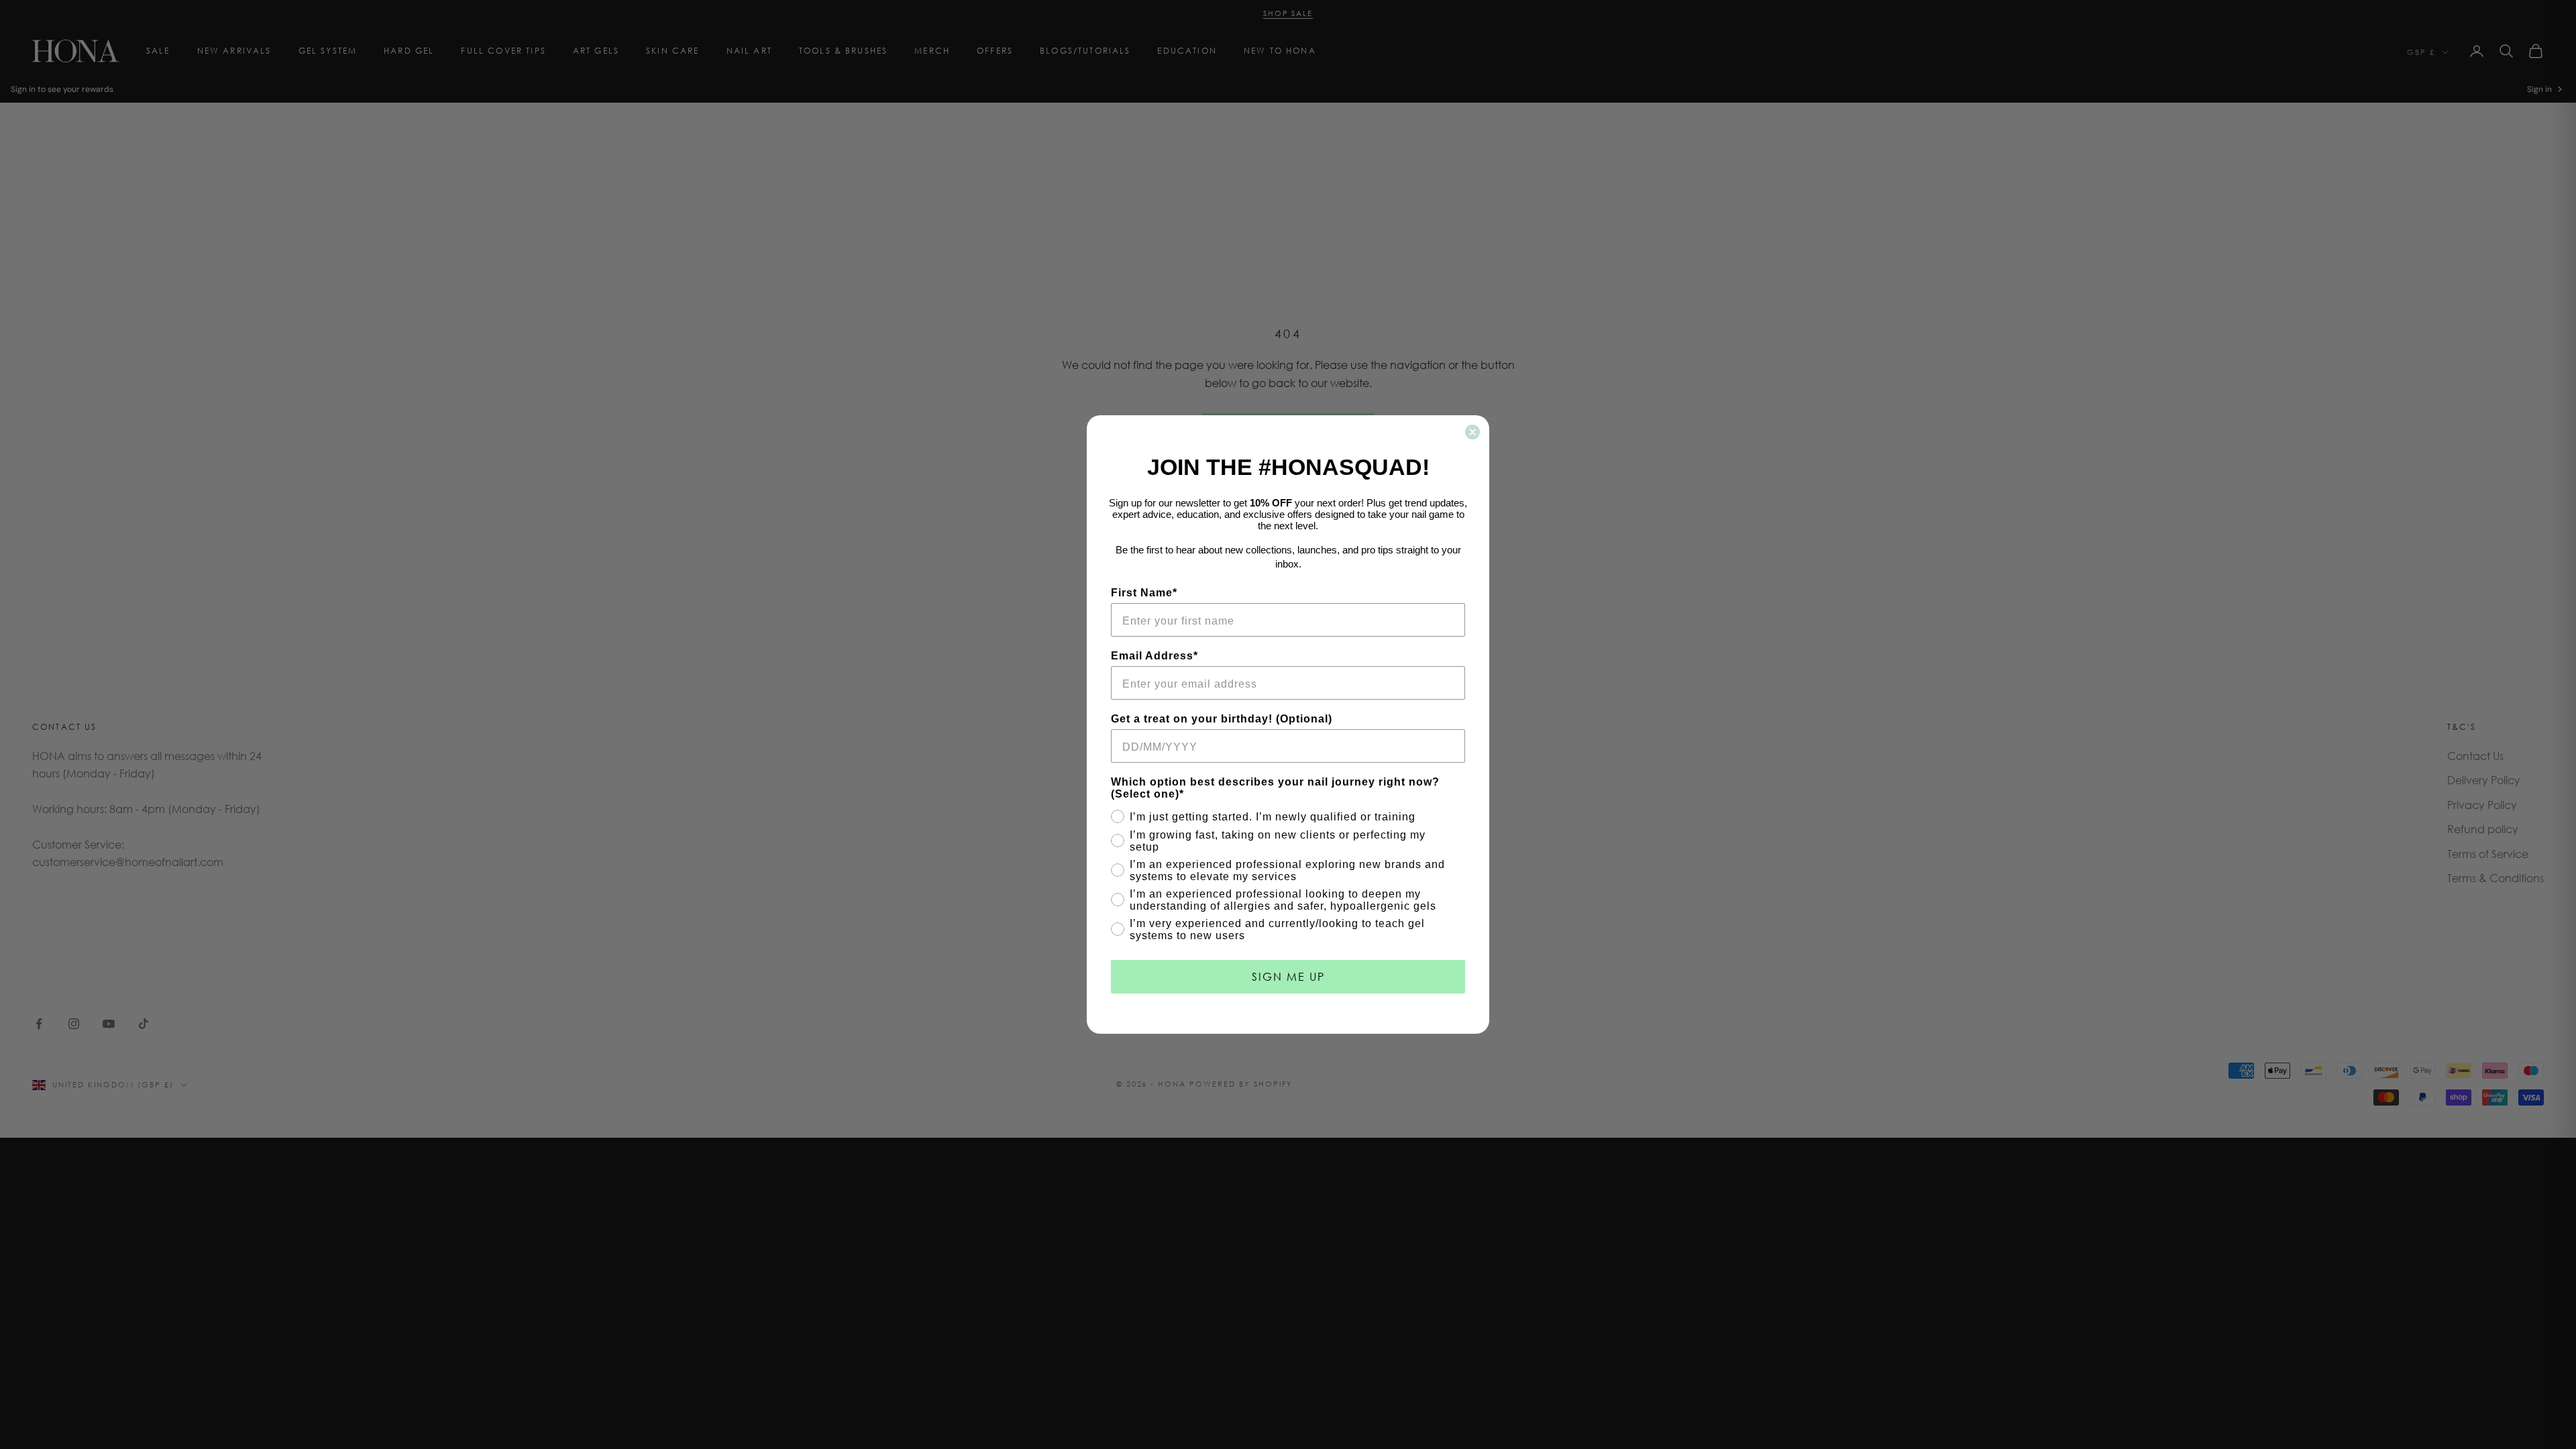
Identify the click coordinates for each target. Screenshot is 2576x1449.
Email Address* (1155, 656)
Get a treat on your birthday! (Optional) (1222, 719)
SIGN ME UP (1288, 976)
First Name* (1144, 593)
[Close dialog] (1472, 432)
